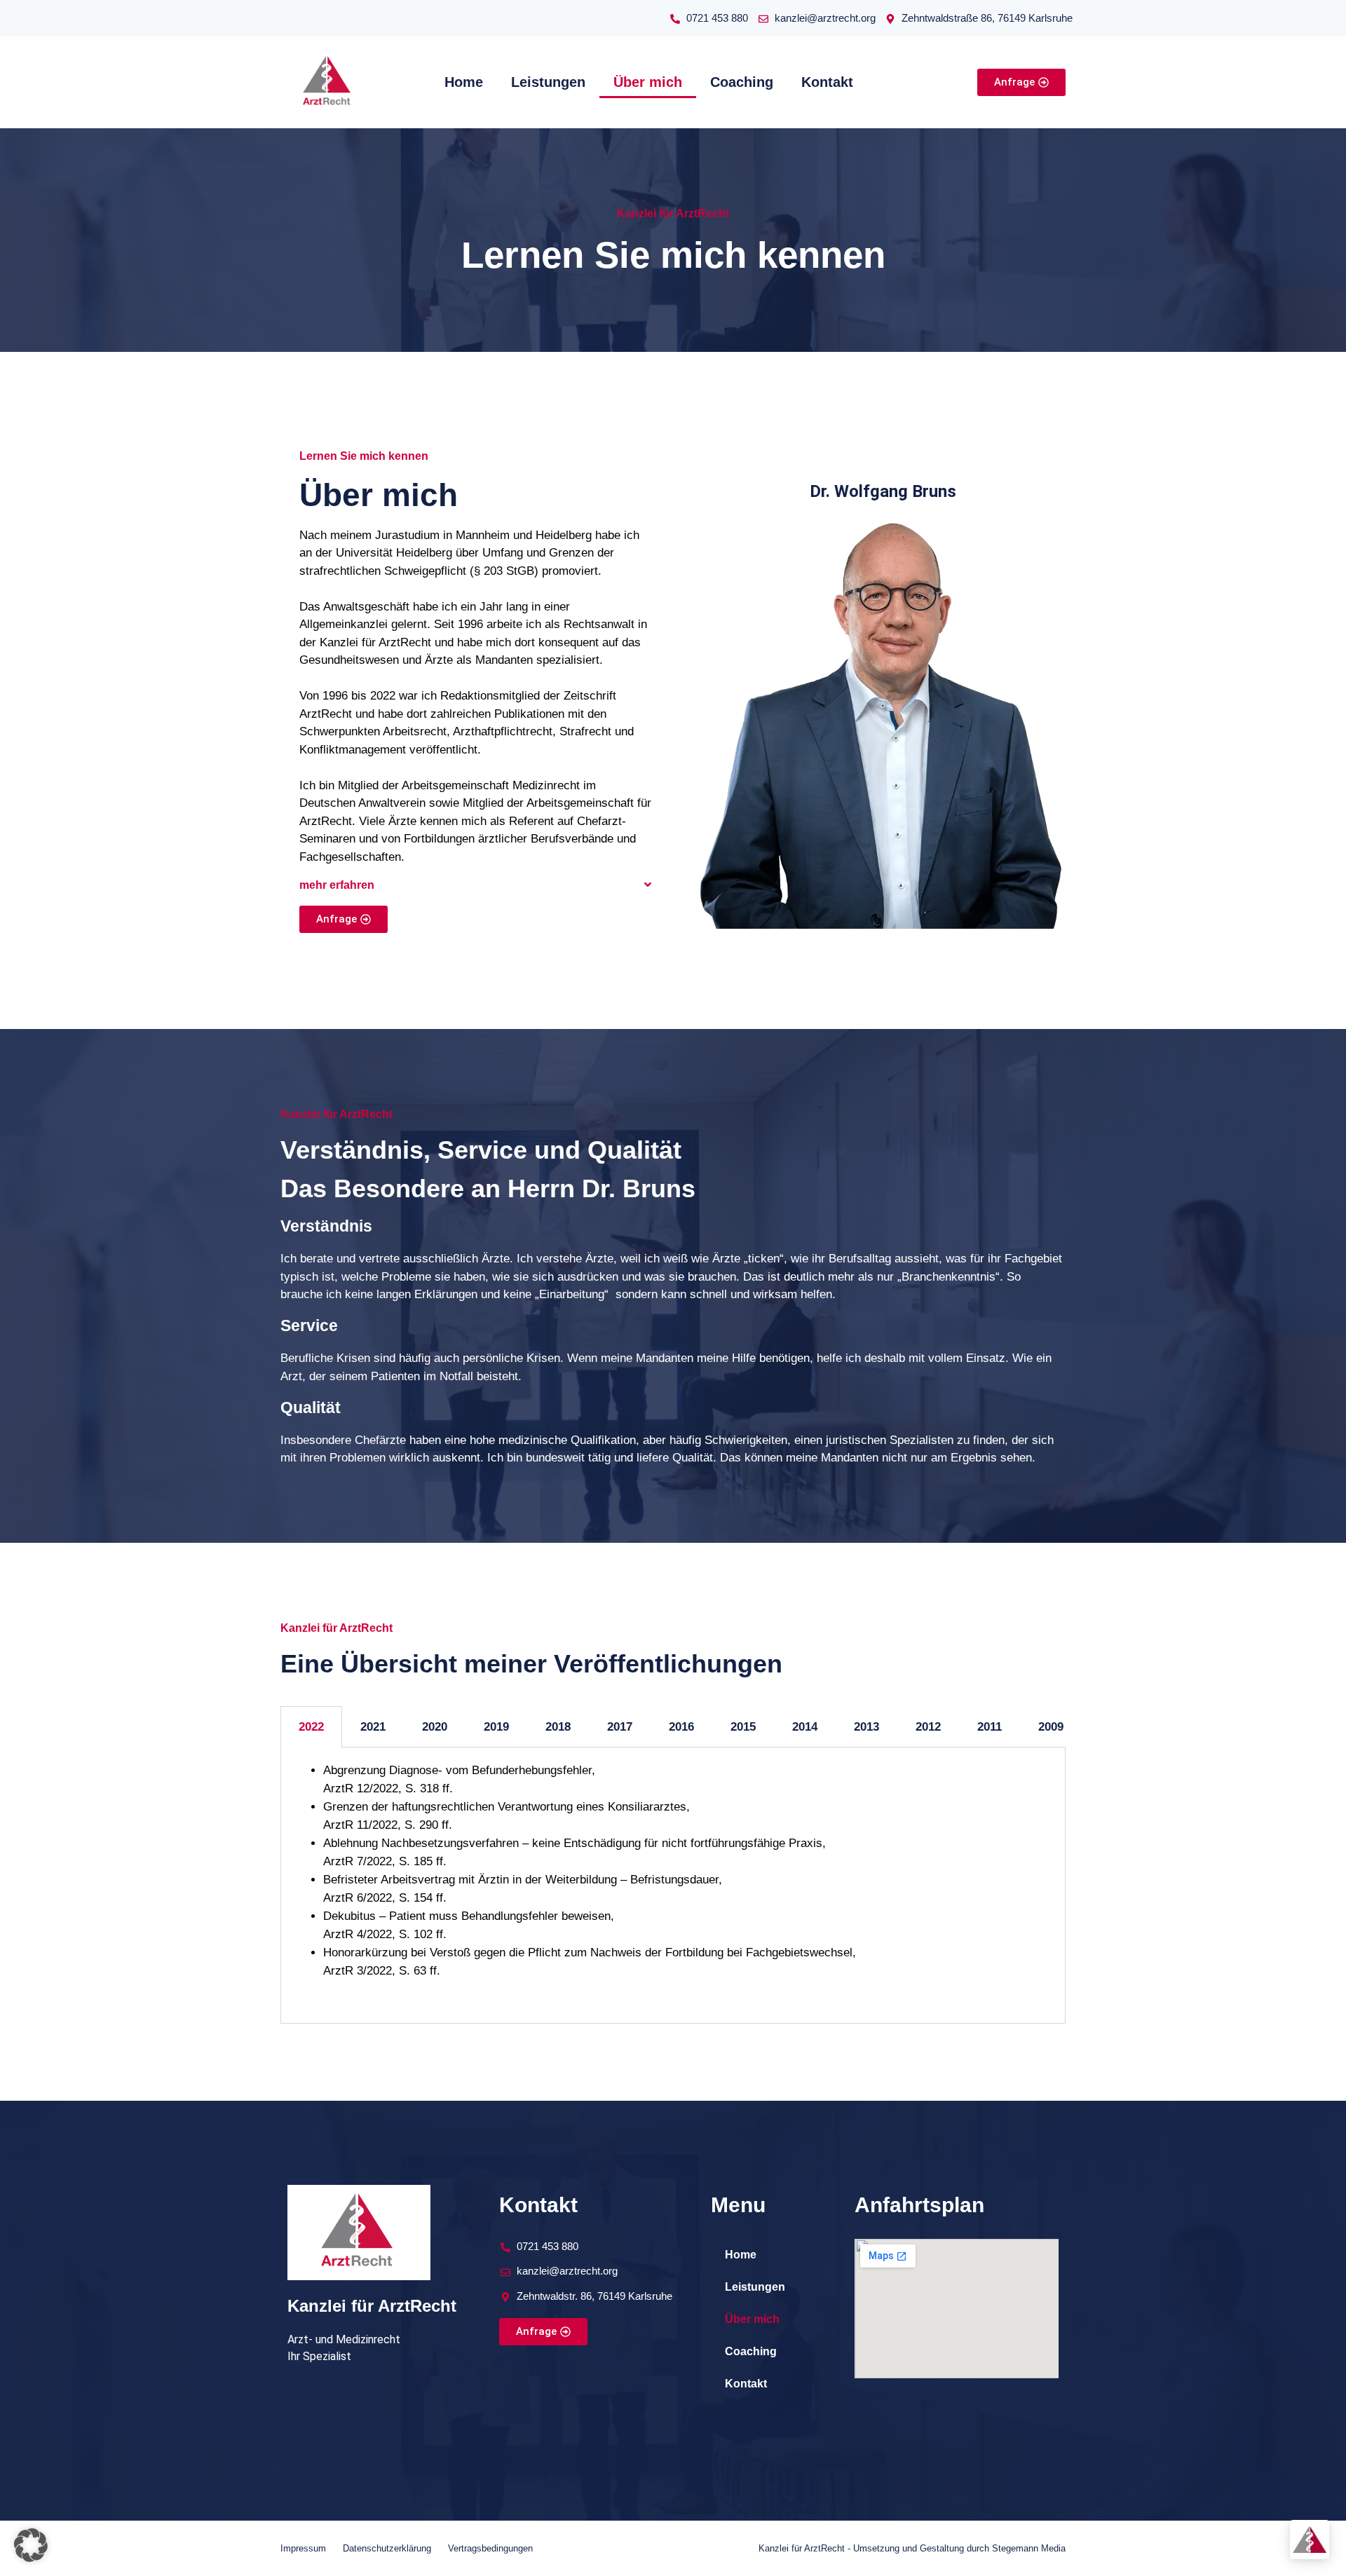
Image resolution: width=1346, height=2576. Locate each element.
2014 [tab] (805, 1727)
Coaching (742, 82)
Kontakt (827, 82)
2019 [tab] (496, 1727)
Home (464, 82)
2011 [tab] (990, 1727)
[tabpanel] (673, 1885)
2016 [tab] (681, 1727)
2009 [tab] (1051, 1727)
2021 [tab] (373, 1727)
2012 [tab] (928, 1727)
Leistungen (548, 82)
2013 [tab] (866, 1727)
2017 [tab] (620, 1727)
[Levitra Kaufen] (909, 82)
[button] (476, 885)
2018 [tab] (558, 1727)
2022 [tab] (311, 1727)
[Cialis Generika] (881, 82)
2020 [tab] (435, 1727)
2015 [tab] (743, 1727)
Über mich (648, 82)
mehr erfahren (337, 885)
